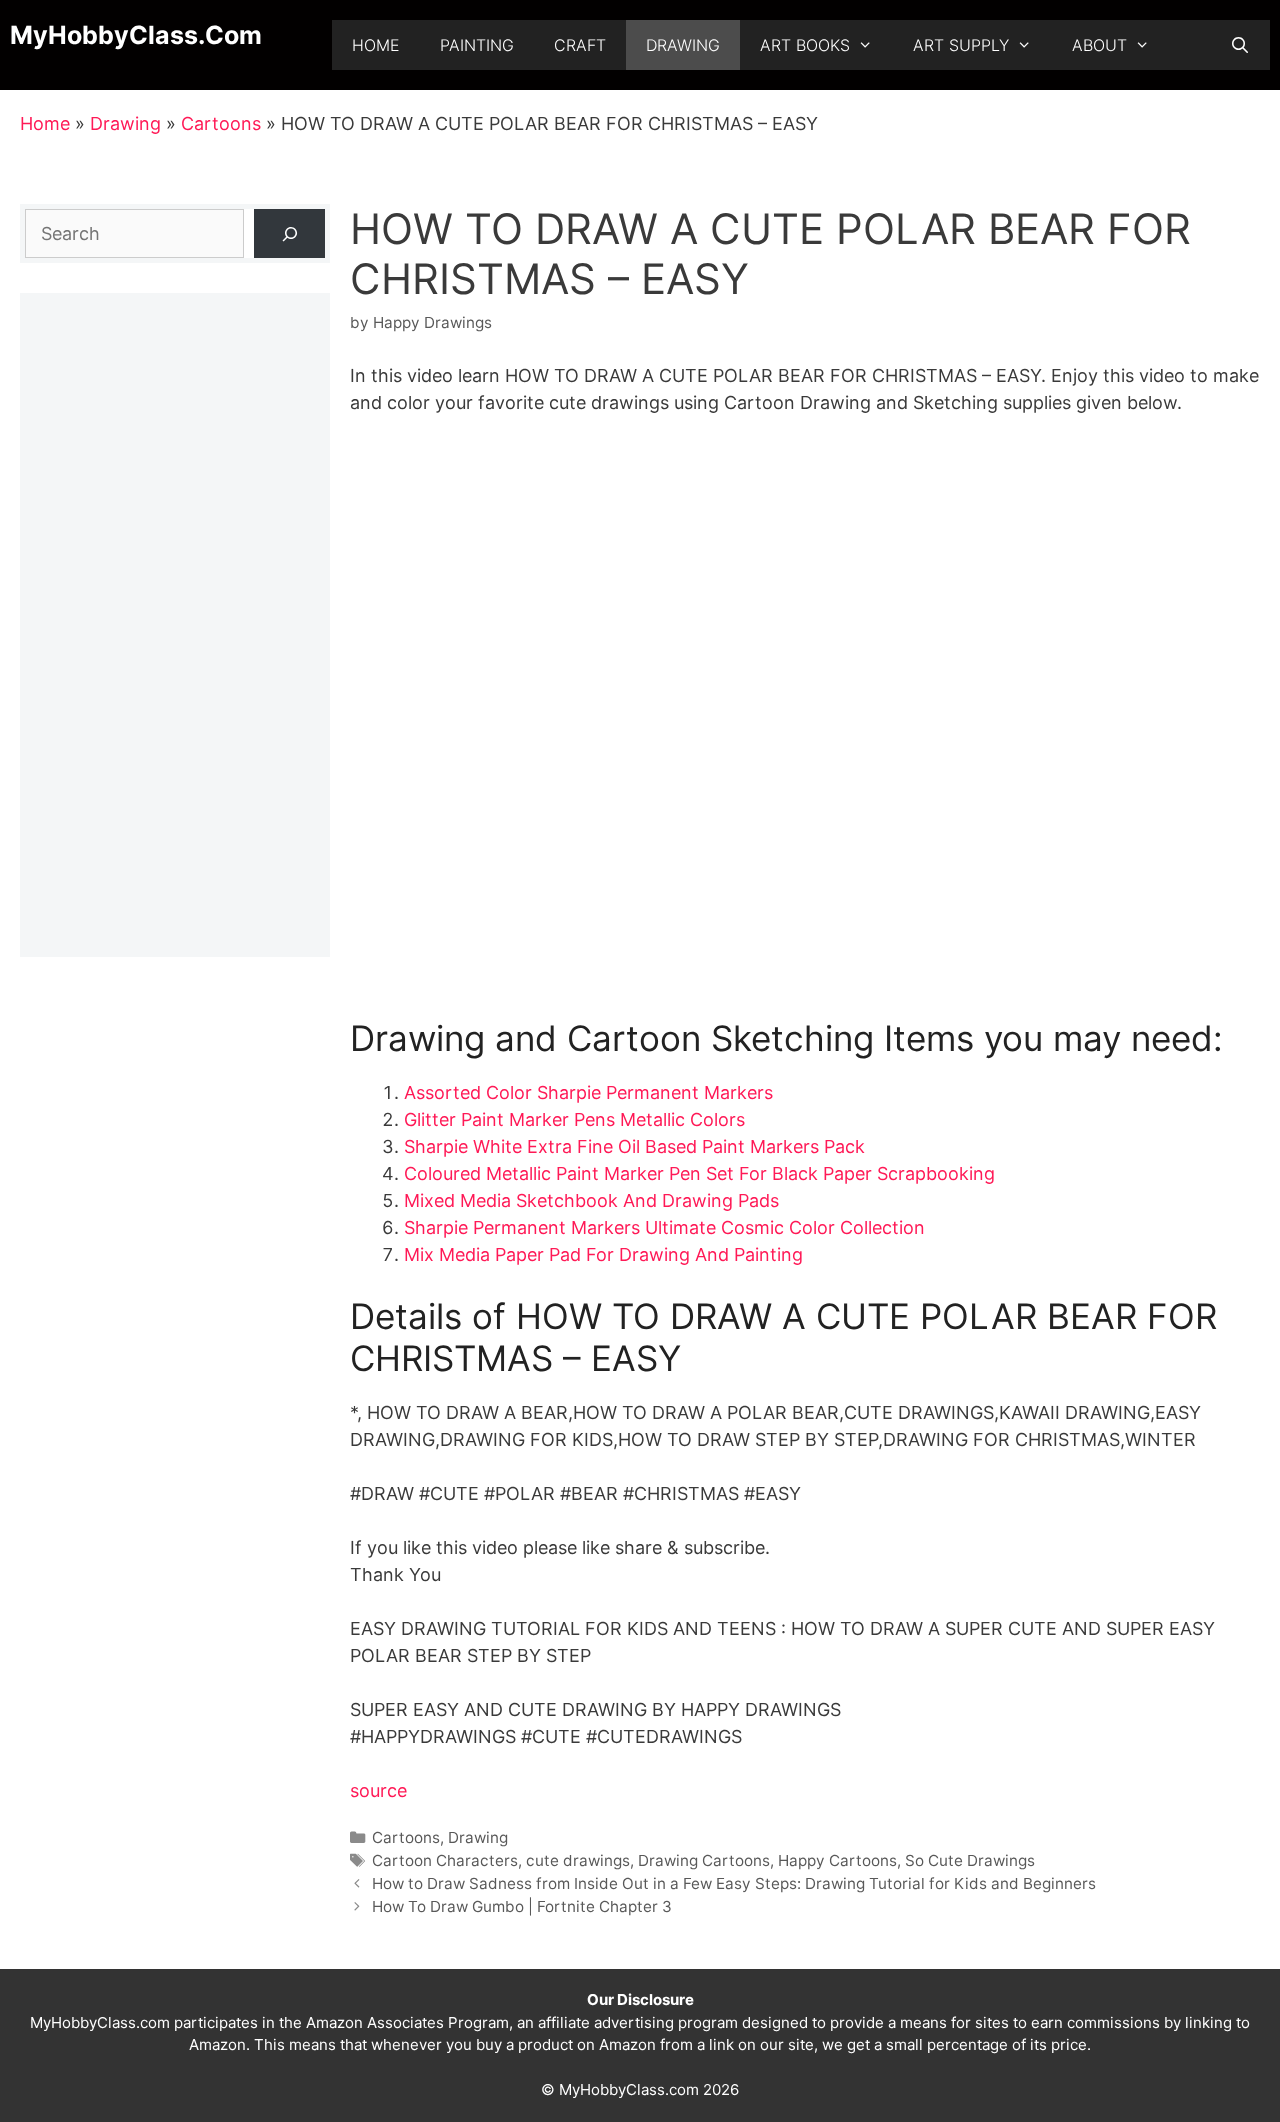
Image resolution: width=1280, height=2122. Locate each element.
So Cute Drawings (970, 1860)
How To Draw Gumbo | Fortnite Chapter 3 (522, 1906)
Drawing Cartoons (704, 1860)
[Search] (289, 233)
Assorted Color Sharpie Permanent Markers (588, 1092)
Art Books (805, 45)
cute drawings (578, 1860)
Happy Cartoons (837, 1860)
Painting (477, 45)
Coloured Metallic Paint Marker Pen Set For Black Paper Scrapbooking (699, 1173)
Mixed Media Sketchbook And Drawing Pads (591, 1200)
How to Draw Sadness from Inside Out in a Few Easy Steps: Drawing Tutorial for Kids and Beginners (734, 1883)
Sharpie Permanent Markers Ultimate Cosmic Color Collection (664, 1227)
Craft (580, 45)
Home (376, 45)
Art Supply (961, 45)
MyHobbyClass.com (136, 35)
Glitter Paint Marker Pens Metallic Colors (574, 1119)
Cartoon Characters (445, 1860)
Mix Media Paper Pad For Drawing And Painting (603, 1254)
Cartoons (221, 123)
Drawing (683, 45)
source (378, 1790)
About (1099, 45)
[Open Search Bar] (1239, 45)
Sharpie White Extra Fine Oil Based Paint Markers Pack (634, 1146)
